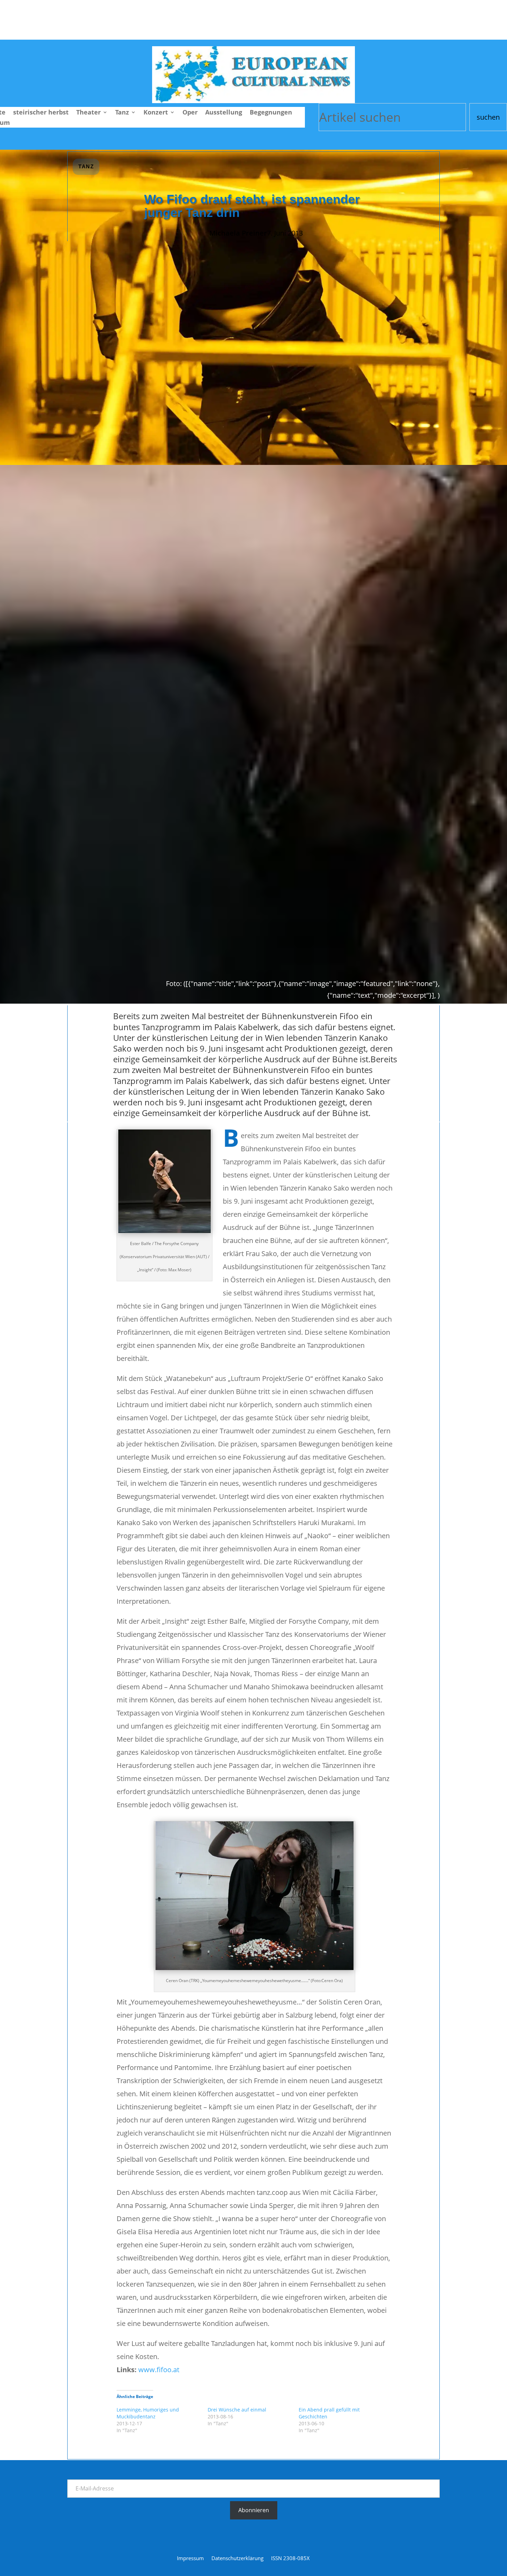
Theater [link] (88, 113)
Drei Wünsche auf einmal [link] (237, 2410)
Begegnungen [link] (271, 113)
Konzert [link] (156, 113)
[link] (254, 101)
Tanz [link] (122, 113)
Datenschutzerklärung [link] (237, 2559)
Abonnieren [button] (254, 2510)
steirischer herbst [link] (41, 113)
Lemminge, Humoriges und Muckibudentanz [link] (148, 2413)
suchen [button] (488, 117)
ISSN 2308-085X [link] (290, 2559)
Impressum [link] (190, 2559)
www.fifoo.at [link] (159, 2370)
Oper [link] (190, 113)
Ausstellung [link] (224, 113)
